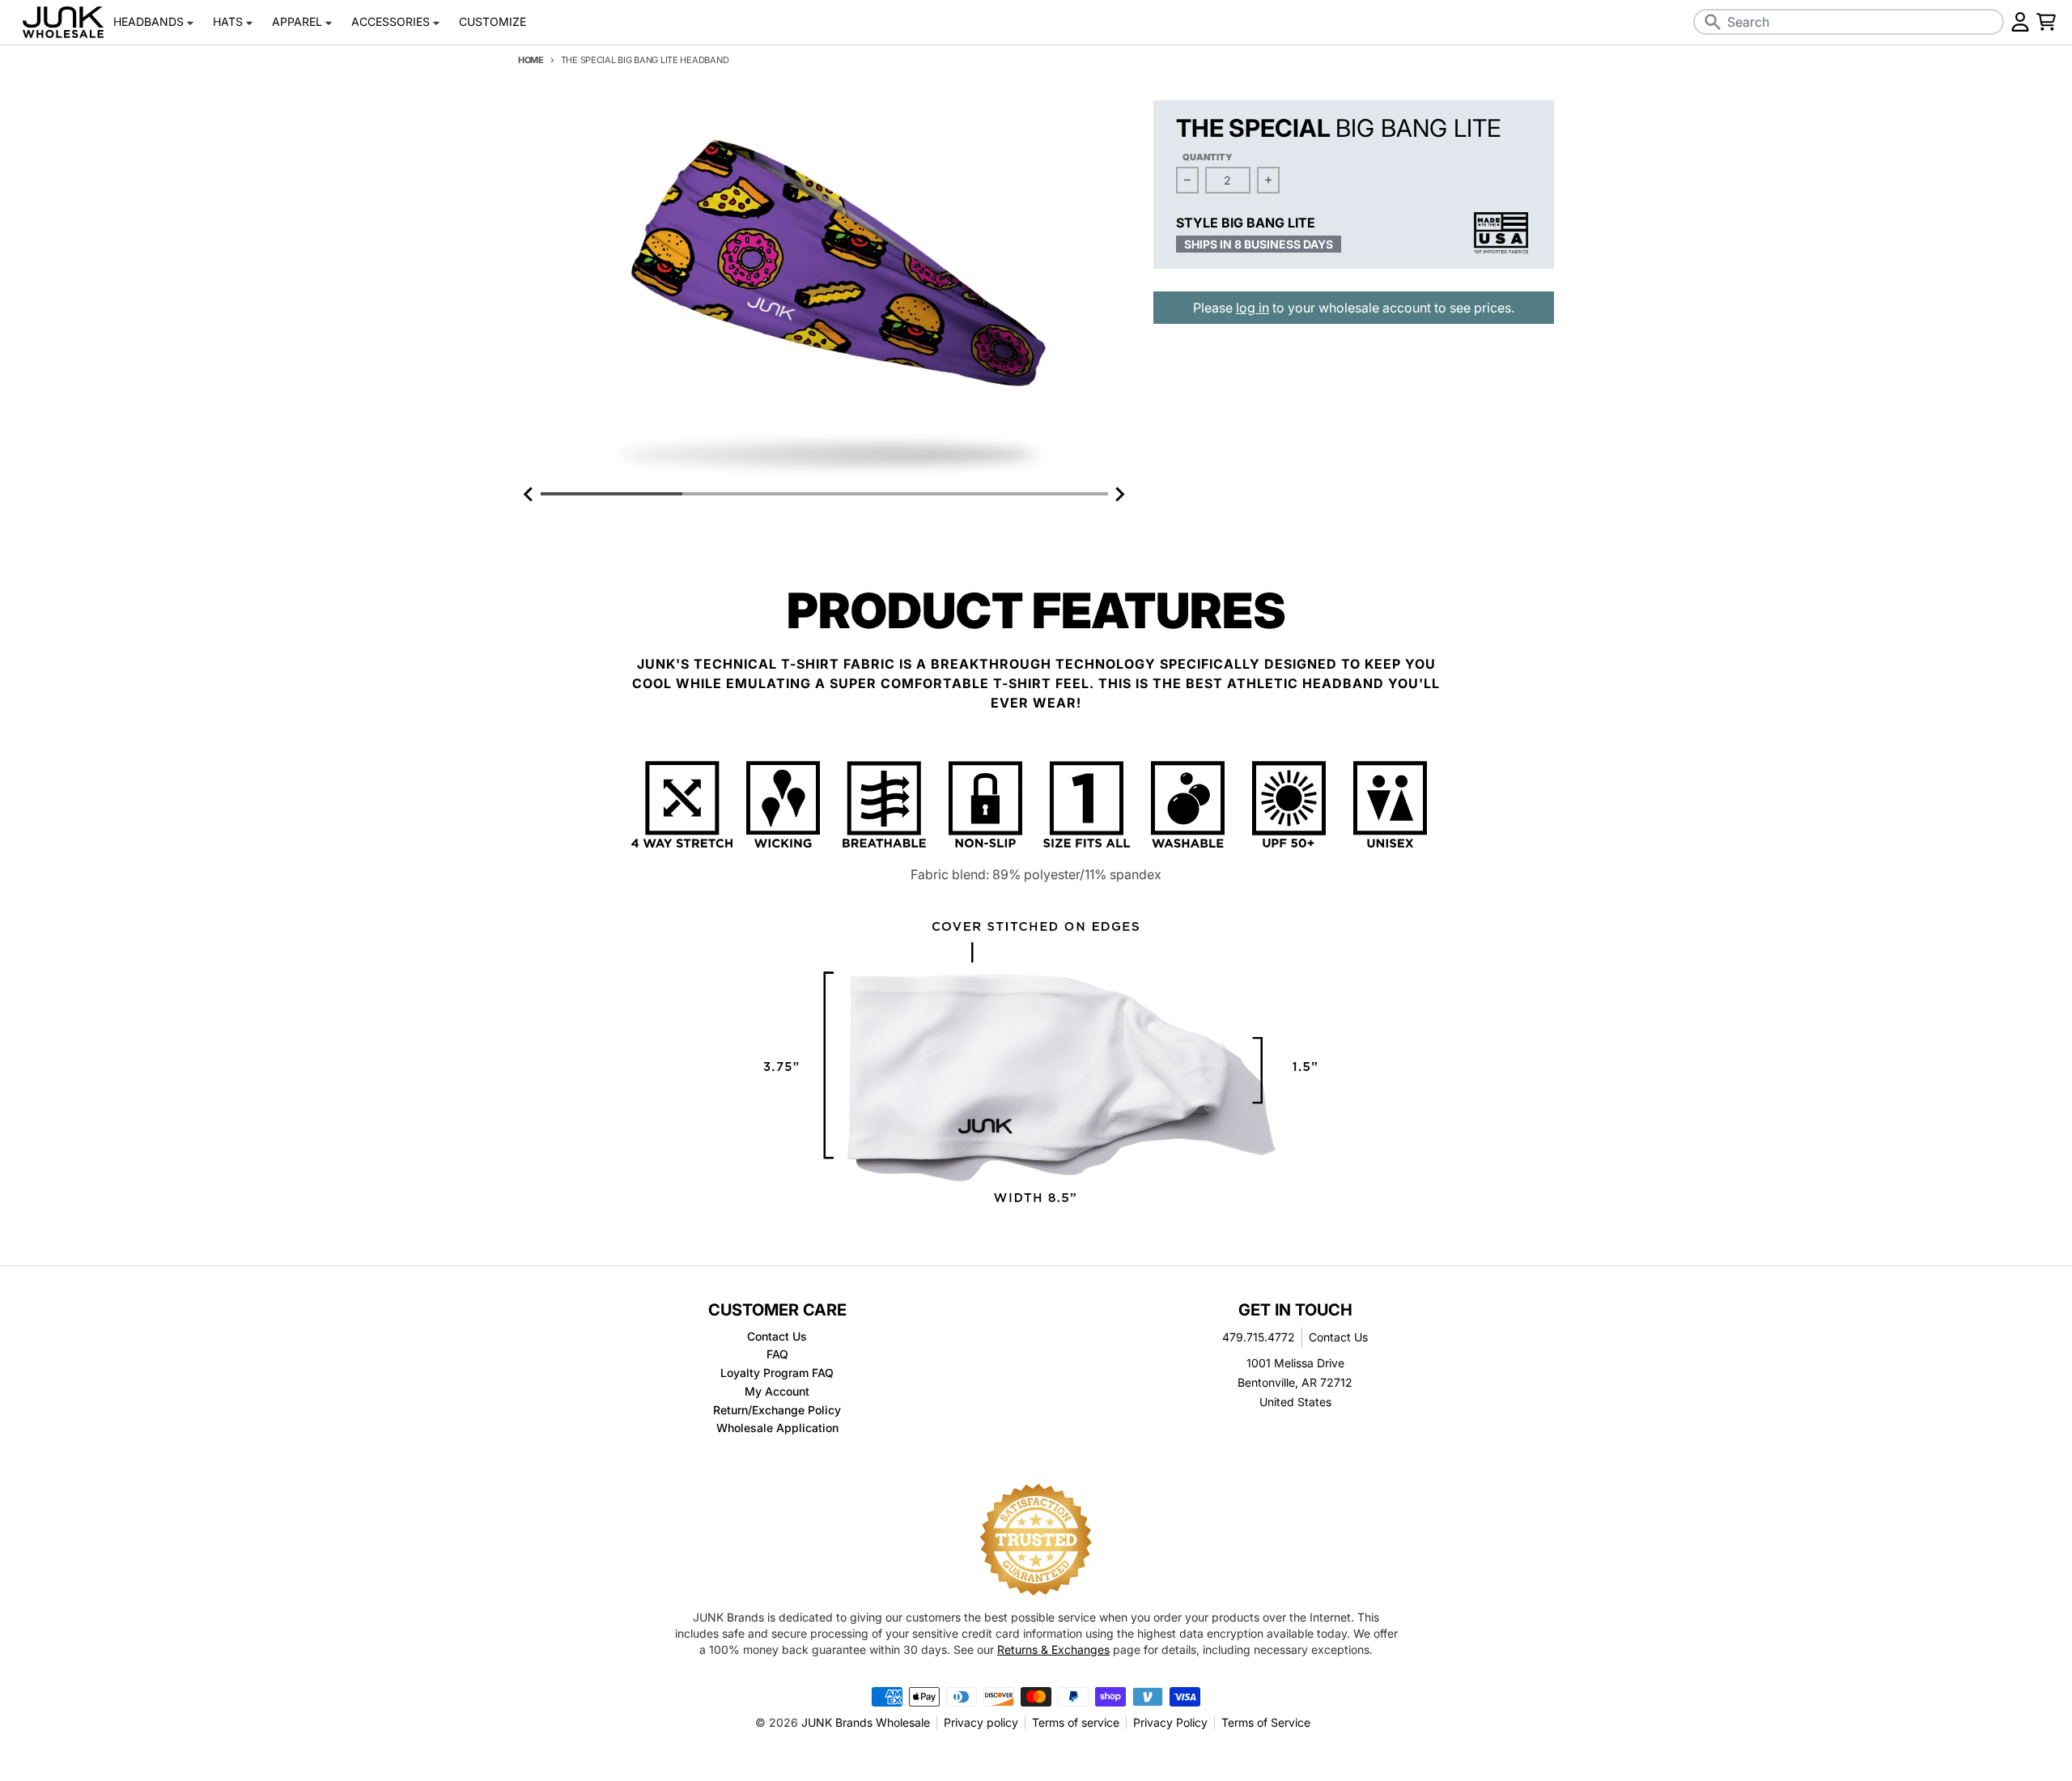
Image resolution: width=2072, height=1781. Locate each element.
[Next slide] (1119, 494)
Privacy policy (981, 1722)
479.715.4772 (1259, 1337)
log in (1253, 308)
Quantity (1208, 157)
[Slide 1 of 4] (824, 292)
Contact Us (1338, 1337)
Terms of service (1076, 1722)
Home (531, 60)
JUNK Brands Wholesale (866, 1722)
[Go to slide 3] (895, 494)
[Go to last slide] (529, 494)
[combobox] (1849, 22)
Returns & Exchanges (1053, 1649)
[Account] (2020, 22)
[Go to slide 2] (753, 494)
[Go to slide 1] (611, 494)
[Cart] (2046, 22)
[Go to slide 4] (1037, 494)
